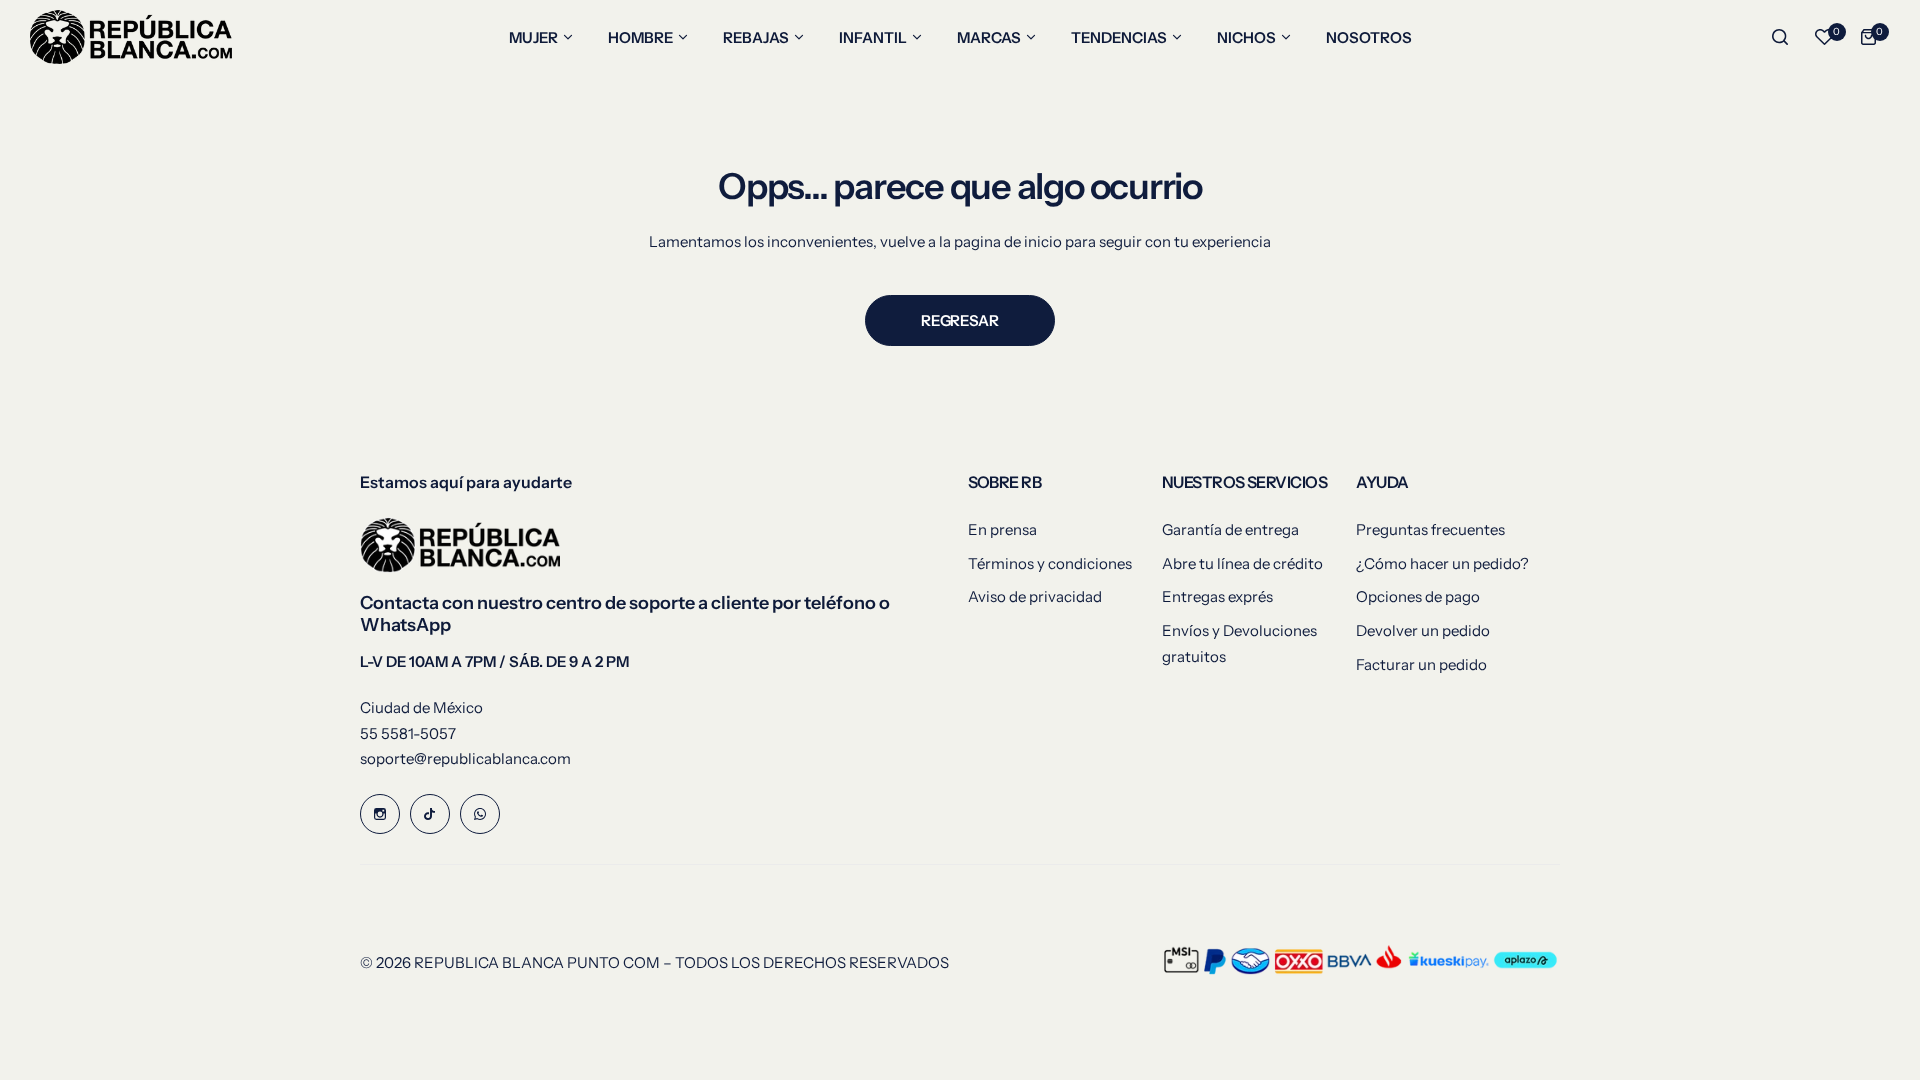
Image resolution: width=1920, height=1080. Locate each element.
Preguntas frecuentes (1430, 529)
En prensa (1002, 529)
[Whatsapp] (480, 814)
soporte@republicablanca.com (465, 758)
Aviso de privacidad (1035, 596)
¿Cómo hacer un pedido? (1442, 563)
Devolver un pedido (1423, 630)
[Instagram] (380, 814)
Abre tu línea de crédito (1242, 563)
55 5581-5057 (408, 733)
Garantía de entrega (1230, 529)
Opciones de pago (1418, 596)
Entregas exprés (1217, 596)
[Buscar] (1780, 37)
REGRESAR (959, 320)
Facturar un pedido (1421, 664)
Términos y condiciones (1050, 563)
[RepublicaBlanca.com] (131, 37)
